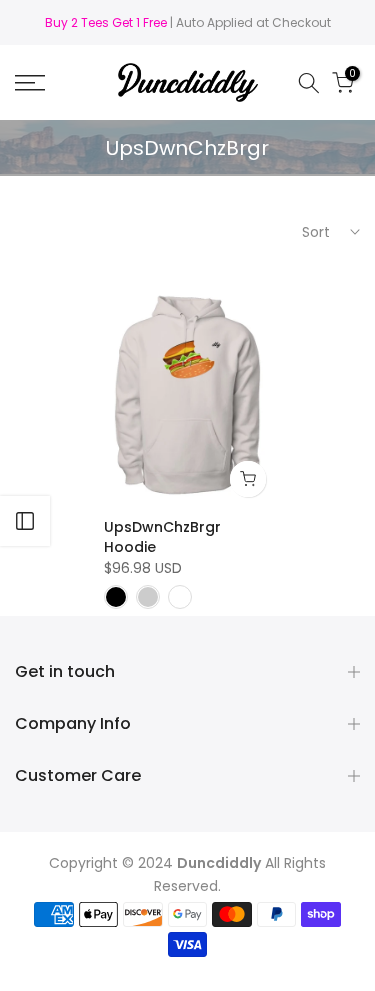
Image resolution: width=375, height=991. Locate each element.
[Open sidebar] (25, 521)
